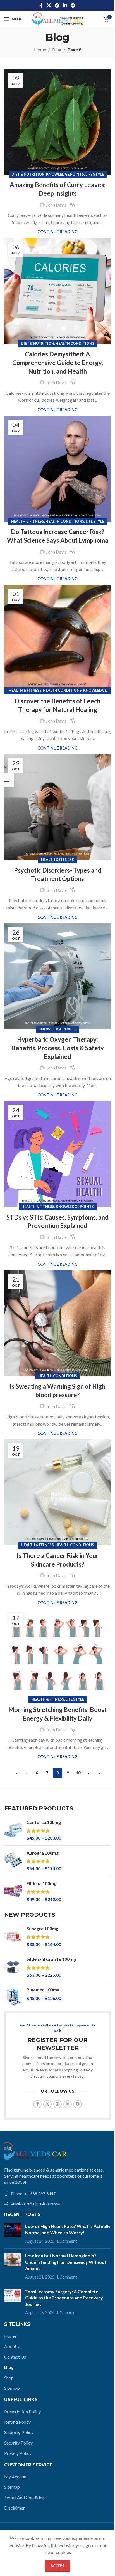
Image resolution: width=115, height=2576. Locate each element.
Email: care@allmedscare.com (36, 2203)
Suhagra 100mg (42, 1928)
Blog (57, 50)
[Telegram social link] (73, 5)
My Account (16, 2477)
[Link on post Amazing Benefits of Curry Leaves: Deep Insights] (57, 122)
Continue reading (57, 232)
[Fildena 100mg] (13, 1891)
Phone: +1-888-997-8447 (33, 2194)
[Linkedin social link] (65, 5)
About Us (13, 2346)
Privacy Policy (18, 2453)
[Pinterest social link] (57, 5)
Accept (58, 2566)
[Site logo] (57, 18)
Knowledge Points (65, 174)
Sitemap (12, 2388)
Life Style (95, 174)
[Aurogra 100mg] (13, 1861)
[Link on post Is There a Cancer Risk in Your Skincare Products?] (57, 1492)
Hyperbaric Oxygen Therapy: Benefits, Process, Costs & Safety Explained (58, 1048)
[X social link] (49, 5)
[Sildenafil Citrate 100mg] (13, 1967)
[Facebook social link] (41, 5)
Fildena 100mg (41, 1883)
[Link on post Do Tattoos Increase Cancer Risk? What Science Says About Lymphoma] (57, 469)
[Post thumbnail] (13, 2234)
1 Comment (67, 2241)
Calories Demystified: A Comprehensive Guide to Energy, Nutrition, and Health (58, 363)
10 (78, 1773)
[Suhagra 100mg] (13, 1936)
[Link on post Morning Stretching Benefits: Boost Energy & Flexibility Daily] (57, 1654)
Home (40, 50)
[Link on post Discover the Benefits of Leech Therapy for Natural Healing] (57, 638)
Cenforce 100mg (44, 1822)
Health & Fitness (28, 521)
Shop (9, 2378)
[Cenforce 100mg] (13, 1830)
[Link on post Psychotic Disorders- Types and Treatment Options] (57, 807)
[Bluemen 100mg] (13, 1997)
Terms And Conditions (25, 2497)
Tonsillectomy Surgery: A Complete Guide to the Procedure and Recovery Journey (64, 2298)
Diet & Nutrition (28, 174)
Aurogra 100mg (43, 1853)
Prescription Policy (22, 2412)
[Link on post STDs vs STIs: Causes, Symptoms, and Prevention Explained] (57, 1154)
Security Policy (18, 2443)
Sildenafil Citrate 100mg (51, 1959)
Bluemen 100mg (43, 1990)
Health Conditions (75, 343)
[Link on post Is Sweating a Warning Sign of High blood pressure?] (57, 1323)
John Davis (56, 205)
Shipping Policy (19, 2432)
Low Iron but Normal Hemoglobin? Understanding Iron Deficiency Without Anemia (66, 2262)
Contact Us (15, 2357)
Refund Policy (17, 2422)
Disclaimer (15, 2508)
